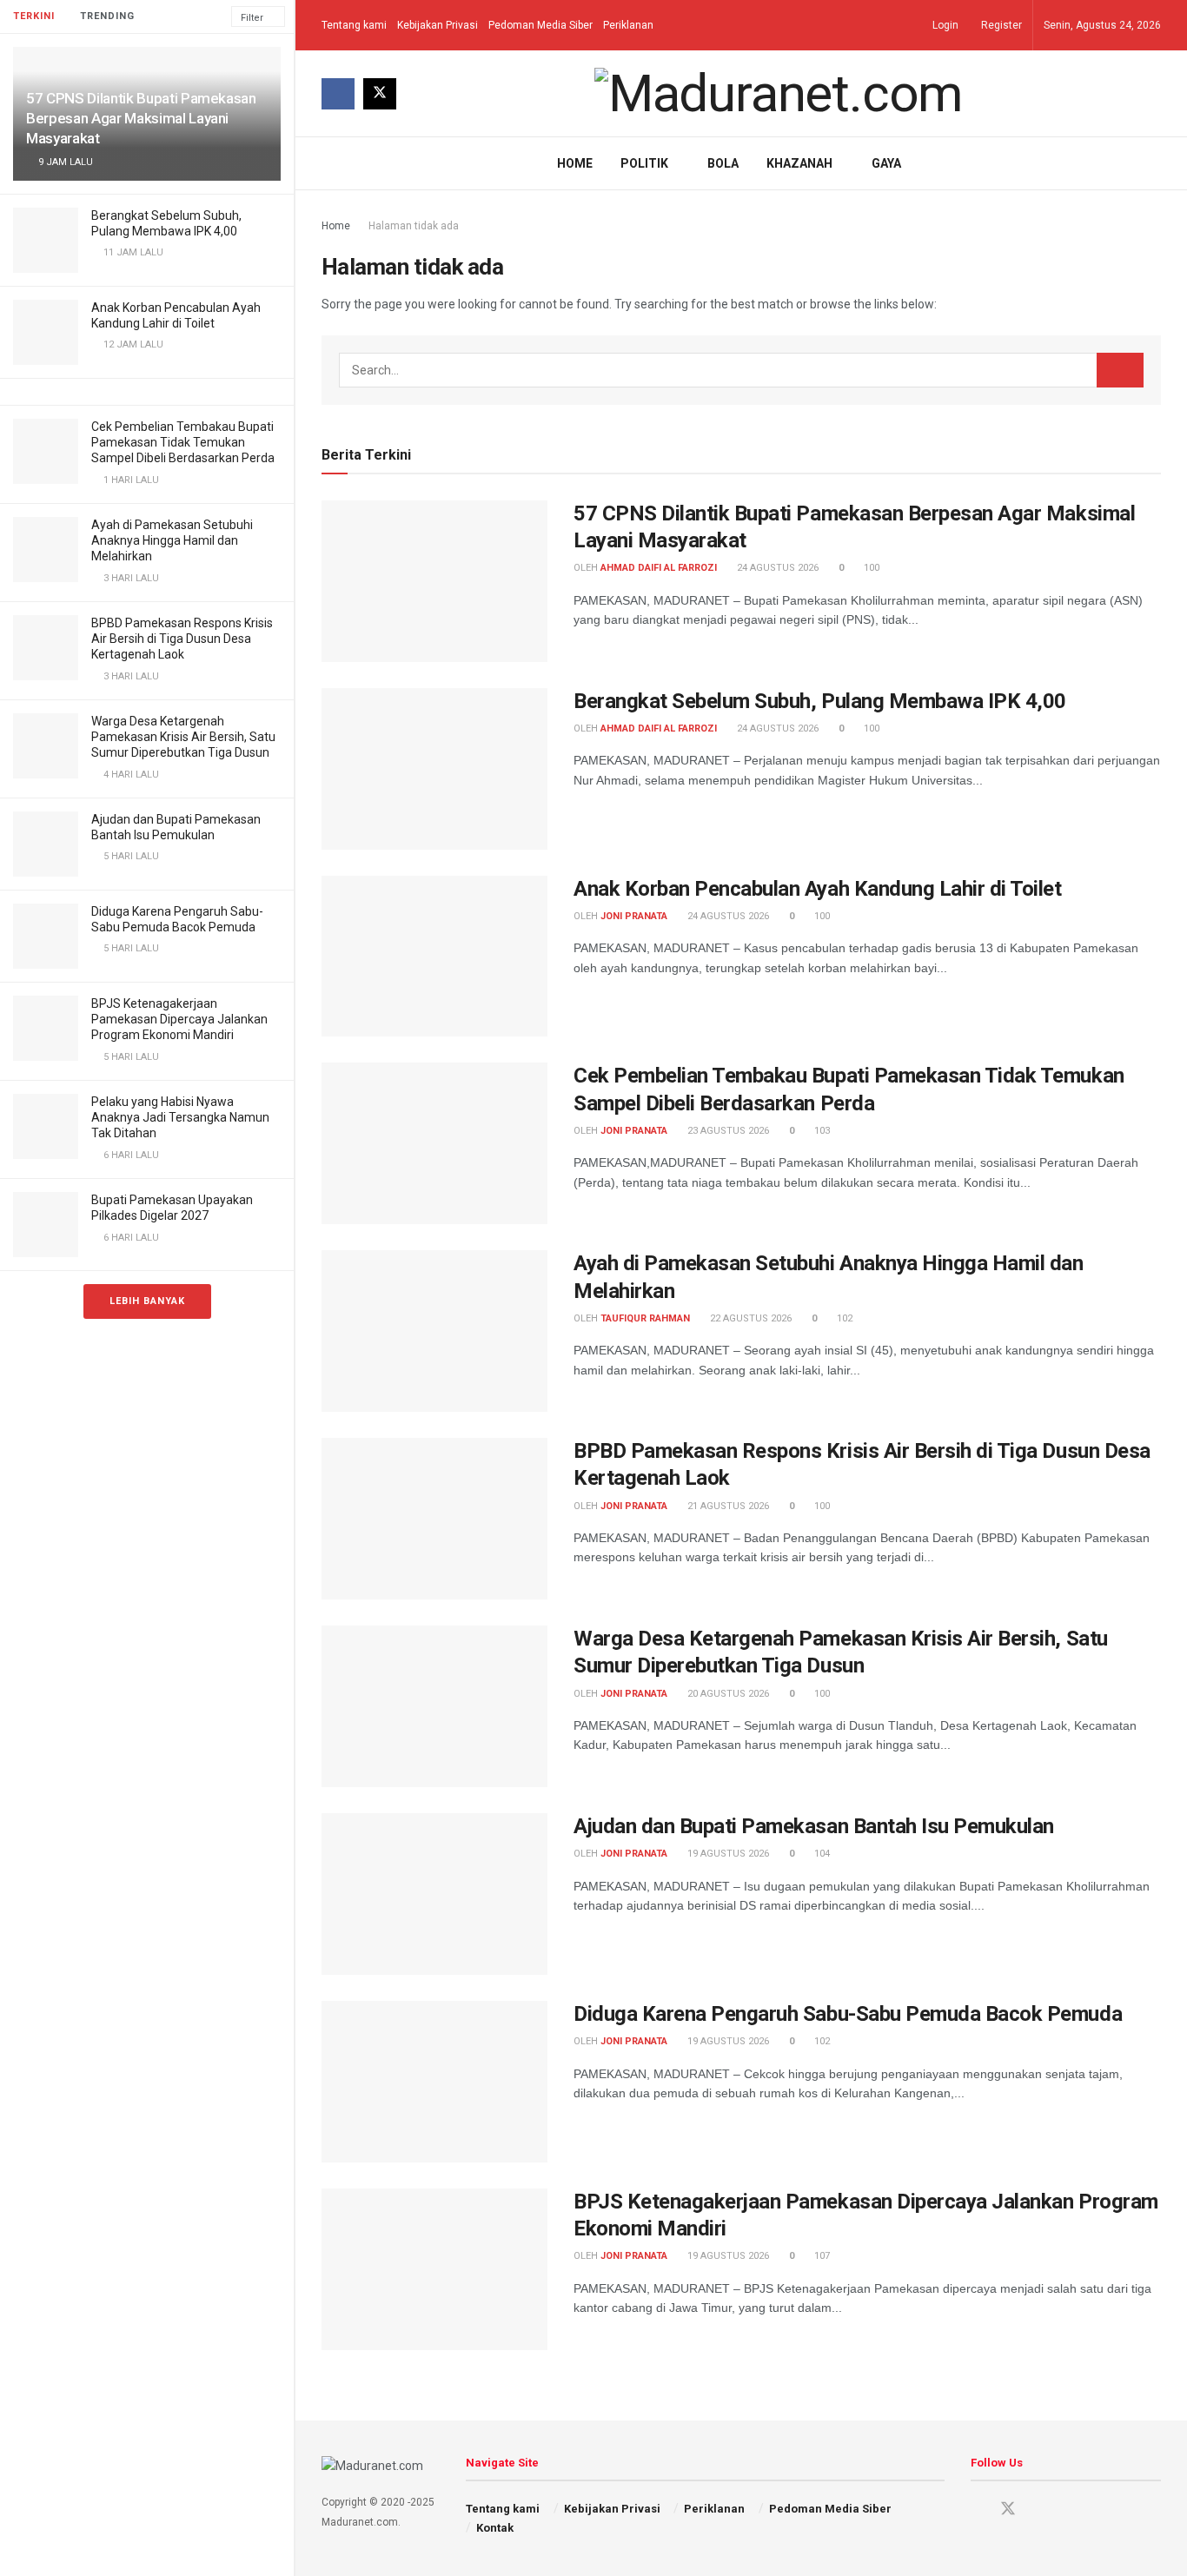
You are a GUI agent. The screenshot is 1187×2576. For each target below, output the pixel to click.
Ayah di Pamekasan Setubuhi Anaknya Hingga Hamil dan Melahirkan (172, 540)
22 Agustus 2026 (749, 1318)
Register (1000, 25)
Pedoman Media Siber (540, 25)
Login (944, 25)
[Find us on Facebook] (338, 94)
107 (821, 2256)
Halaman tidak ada (414, 226)
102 (843, 1318)
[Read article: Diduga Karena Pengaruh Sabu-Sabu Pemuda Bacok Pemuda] (434, 2082)
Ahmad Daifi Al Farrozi (659, 568)
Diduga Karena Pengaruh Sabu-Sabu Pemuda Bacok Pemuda (848, 2014)
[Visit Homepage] (779, 94)
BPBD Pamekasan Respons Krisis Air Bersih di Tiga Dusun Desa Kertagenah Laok (182, 639)
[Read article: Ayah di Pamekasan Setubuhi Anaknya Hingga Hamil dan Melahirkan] (434, 1331)
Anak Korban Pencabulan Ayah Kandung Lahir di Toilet (818, 889)
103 (821, 1131)
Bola (723, 163)
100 (870, 568)
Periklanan (628, 25)
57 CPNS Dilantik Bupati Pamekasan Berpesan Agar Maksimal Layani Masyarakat (141, 118)
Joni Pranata (634, 916)
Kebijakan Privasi (438, 25)
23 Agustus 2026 (727, 1131)
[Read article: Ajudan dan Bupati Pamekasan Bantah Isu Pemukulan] (434, 1894)
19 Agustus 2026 (727, 1854)
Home (575, 163)
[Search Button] (1154, 163)
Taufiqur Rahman (645, 1318)
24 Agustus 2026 (776, 568)
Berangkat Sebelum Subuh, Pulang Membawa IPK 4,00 (820, 701)
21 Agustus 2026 (727, 1506)
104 (821, 1854)
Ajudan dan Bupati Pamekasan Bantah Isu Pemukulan (814, 1826)
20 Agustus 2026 (727, 1694)
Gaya (886, 163)
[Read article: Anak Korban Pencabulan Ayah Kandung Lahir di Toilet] (434, 957)
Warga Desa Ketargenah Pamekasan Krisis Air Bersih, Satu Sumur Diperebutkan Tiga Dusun (183, 737)
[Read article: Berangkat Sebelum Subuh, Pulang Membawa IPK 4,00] (434, 769)
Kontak (495, 2528)
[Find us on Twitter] (380, 94)
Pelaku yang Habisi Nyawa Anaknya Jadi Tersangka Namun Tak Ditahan (180, 1117)
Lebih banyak (147, 1301)
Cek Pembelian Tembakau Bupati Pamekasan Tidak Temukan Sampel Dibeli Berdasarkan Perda (183, 442)
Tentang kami (354, 25)
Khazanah (799, 163)
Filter (252, 18)
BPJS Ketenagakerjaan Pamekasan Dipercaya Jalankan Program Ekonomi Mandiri (179, 1019)
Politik (644, 163)
